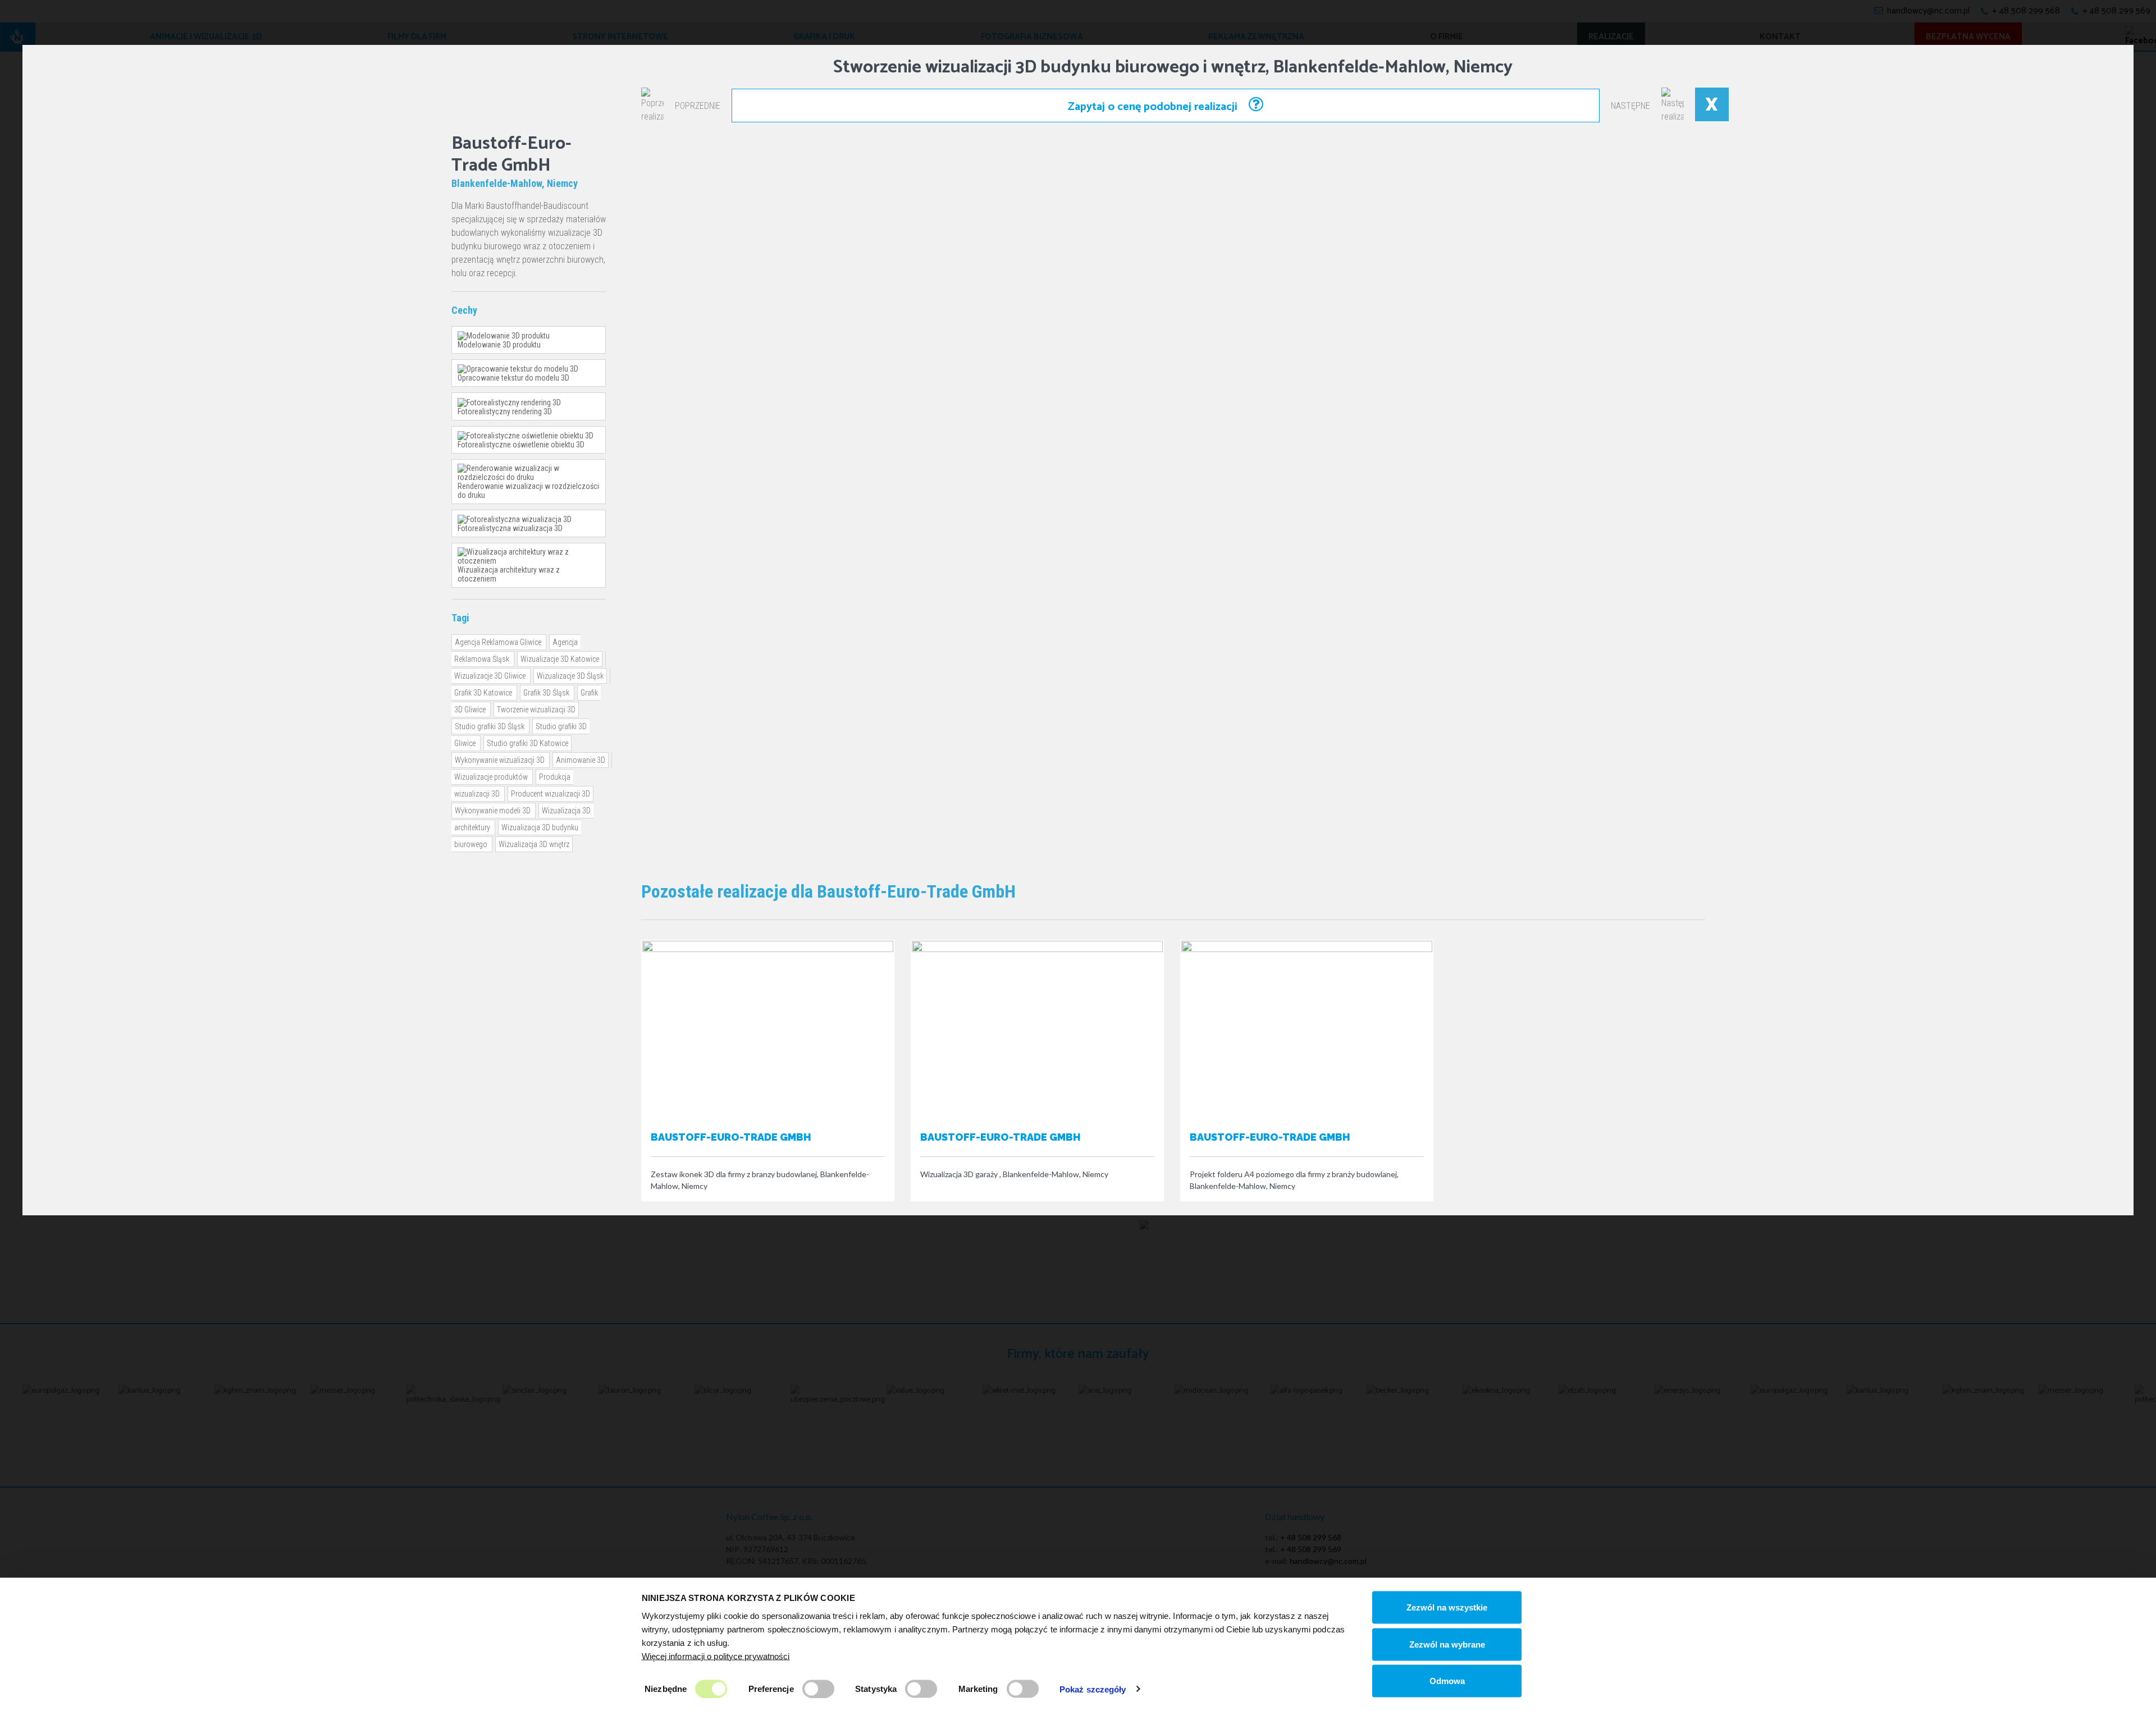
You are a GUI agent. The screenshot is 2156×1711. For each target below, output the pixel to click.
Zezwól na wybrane (1447, 1644)
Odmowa (1447, 1681)
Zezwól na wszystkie (1447, 1607)
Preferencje (771, 1688)
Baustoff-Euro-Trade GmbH (731, 1137)
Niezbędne (666, 1688)
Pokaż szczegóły (1093, 1689)
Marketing (978, 1688)
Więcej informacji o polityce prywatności (716, 1656)
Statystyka (876, 1688)
